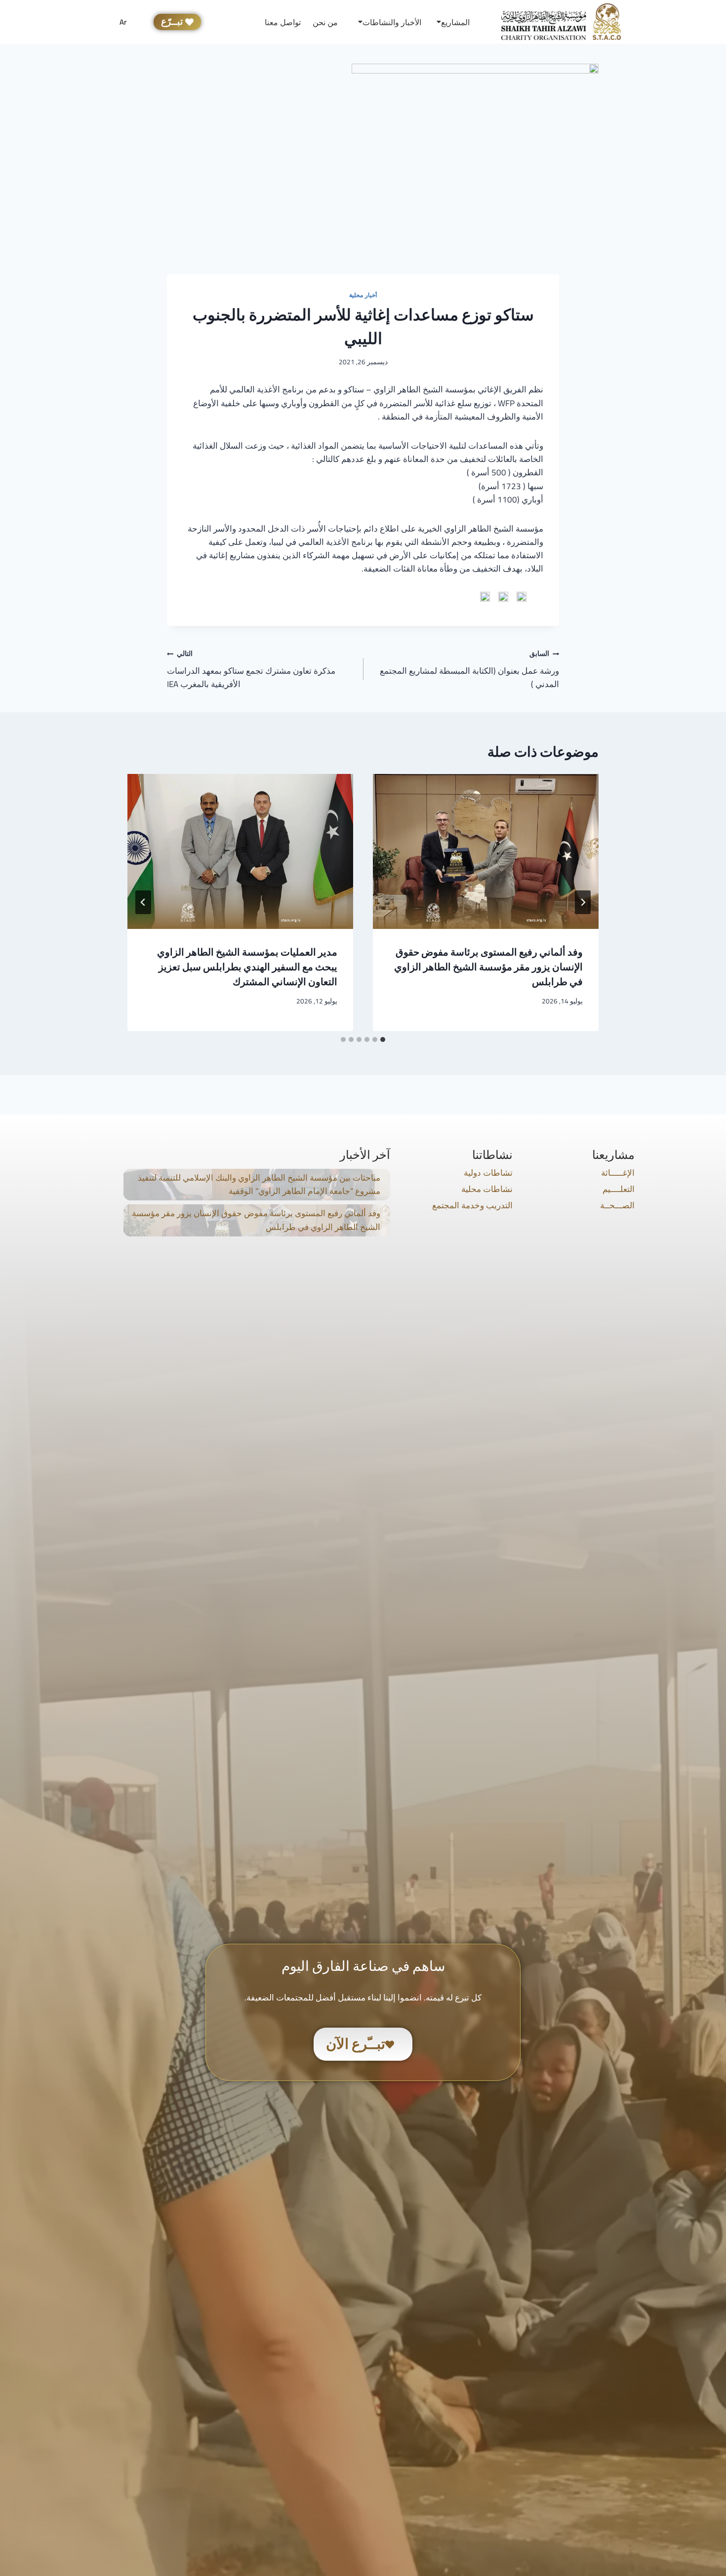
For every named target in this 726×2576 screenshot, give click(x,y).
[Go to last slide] (583, 902)
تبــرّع (172, 22)
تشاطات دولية (488, 1173)
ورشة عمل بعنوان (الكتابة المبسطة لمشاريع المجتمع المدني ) (469, 669)
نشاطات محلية (487, 1189)
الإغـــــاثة (618, 1173)
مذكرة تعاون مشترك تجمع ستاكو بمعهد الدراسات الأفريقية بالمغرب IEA (251, 669)
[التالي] (143, 902)
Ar (123, 22)
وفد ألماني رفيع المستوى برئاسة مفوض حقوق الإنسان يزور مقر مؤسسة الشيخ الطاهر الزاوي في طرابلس (488, 967)
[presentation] (486, 851)
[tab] (383, 1039)
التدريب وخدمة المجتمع (472, 1205)
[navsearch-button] (229, 22)
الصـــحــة (617, 1205)
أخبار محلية (363, 295)
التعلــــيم (619, 1189)
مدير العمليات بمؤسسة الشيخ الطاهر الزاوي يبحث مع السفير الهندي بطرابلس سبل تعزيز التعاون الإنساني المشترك (247, 967)
